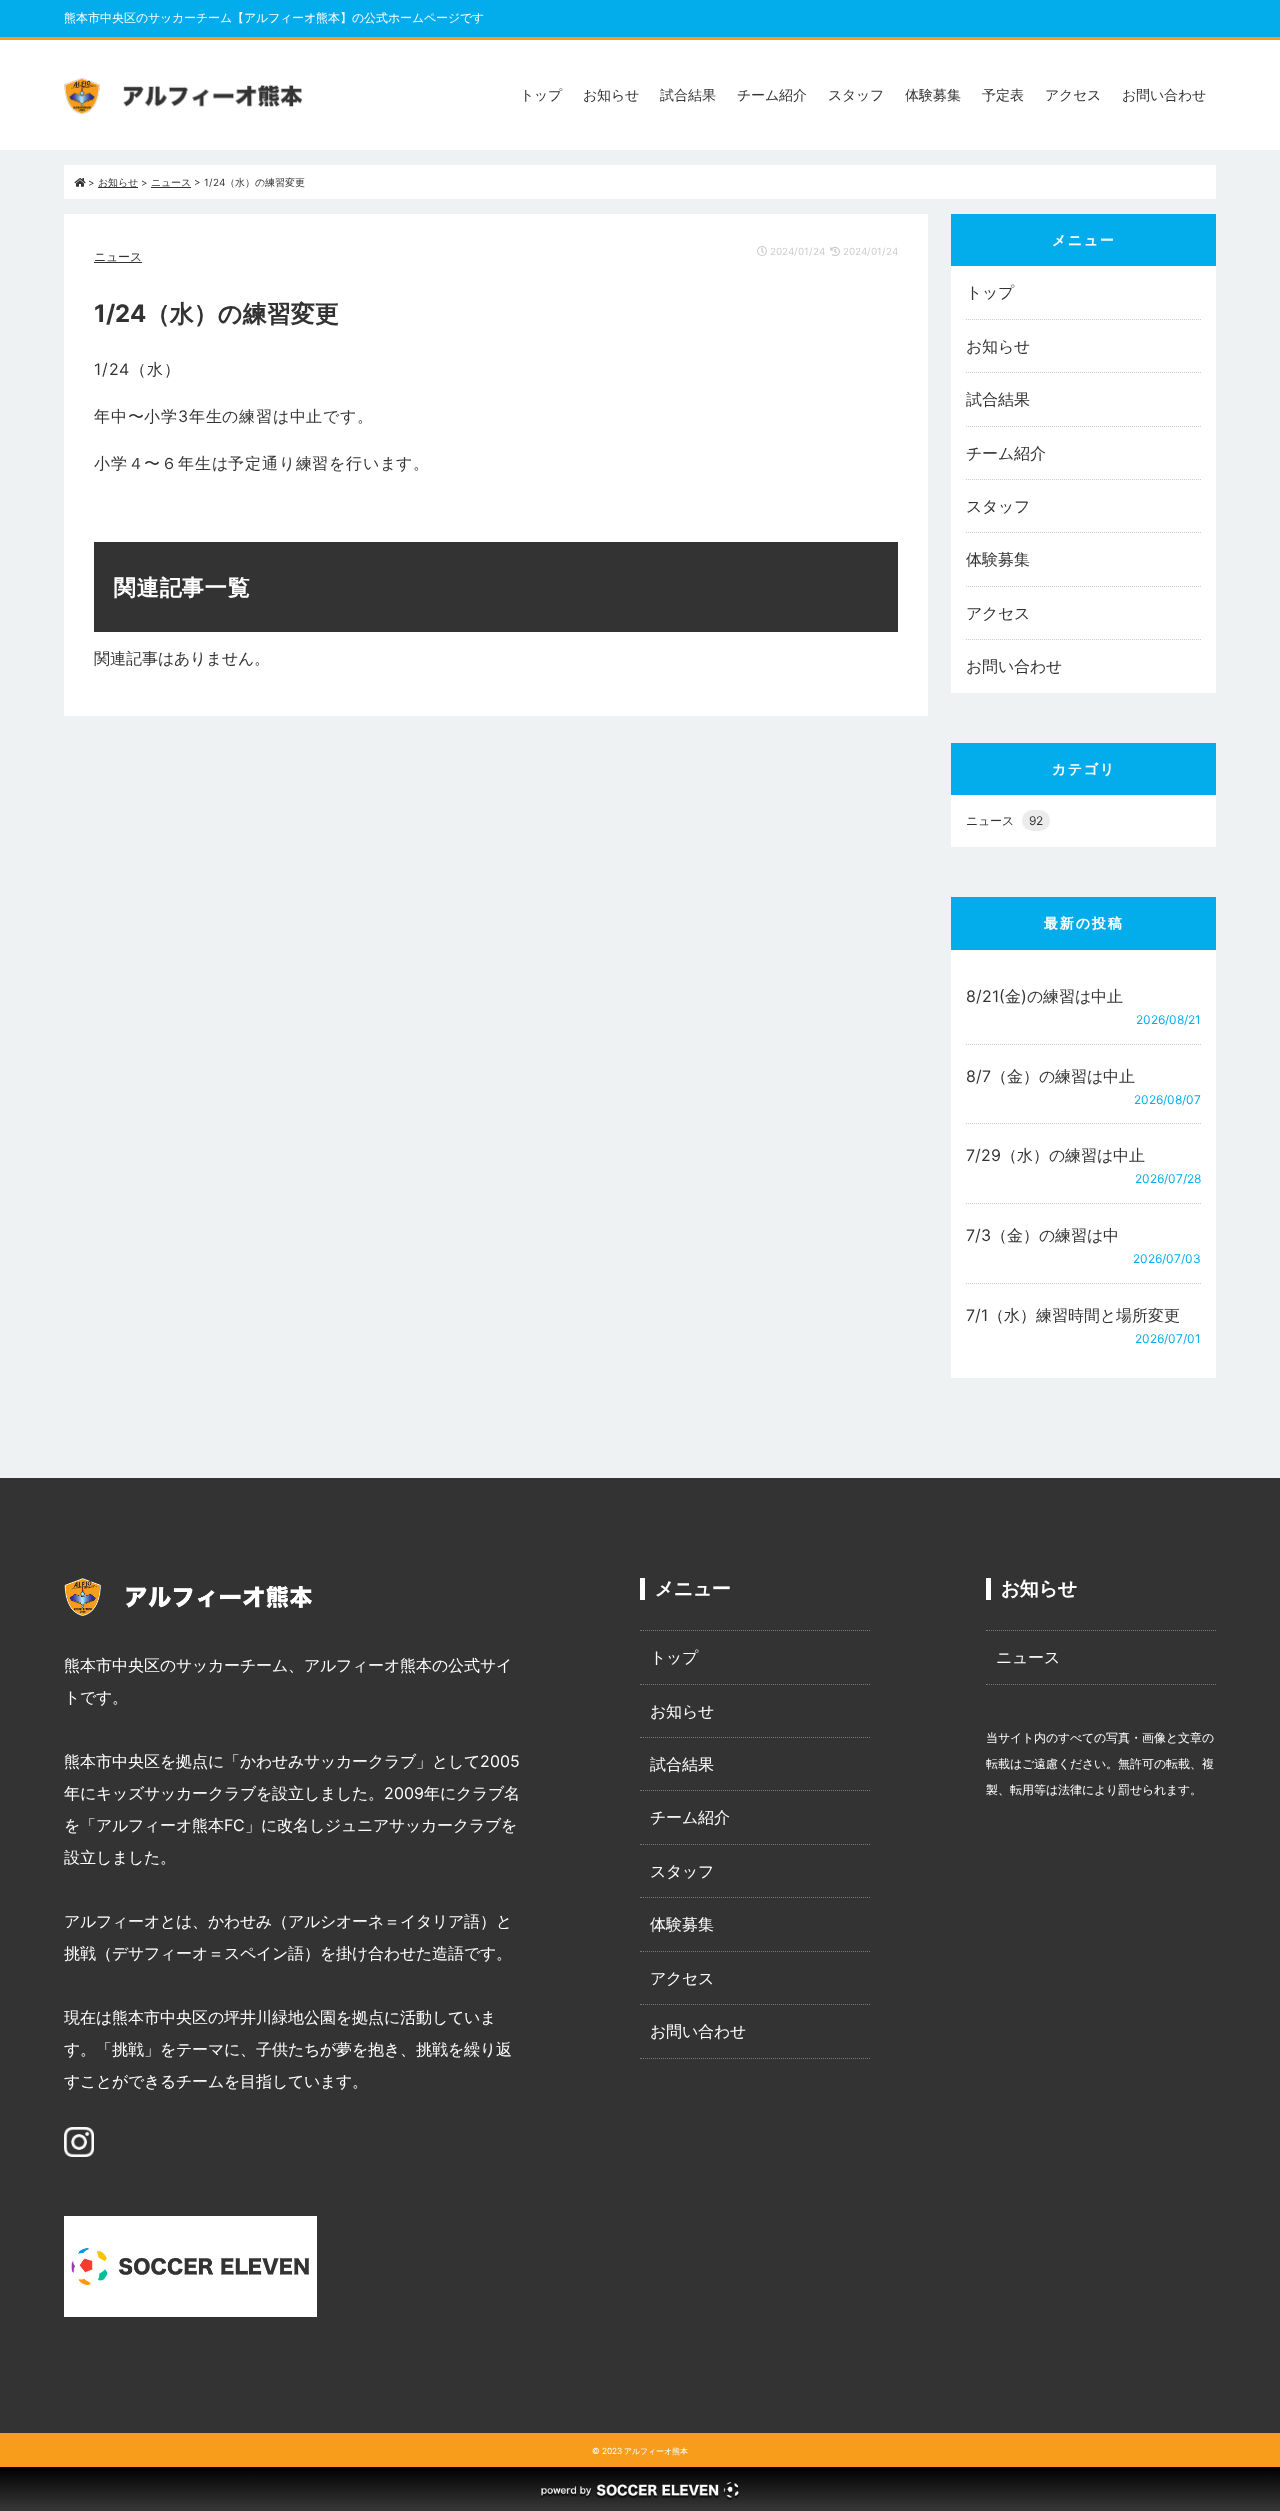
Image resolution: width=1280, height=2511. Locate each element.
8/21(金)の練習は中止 (1044, 996)
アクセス (1073, 94)
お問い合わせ (1164, 94)
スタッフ (856, 94)
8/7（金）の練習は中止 (1050, 1076)
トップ (541, 94)
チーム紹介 (772, 94)
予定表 (1003, 94)
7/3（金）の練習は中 (1042, 1235)
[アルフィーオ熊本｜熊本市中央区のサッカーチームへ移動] (79, 182)
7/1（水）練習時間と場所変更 (1073, 1315)
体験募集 (933, 94)
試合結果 (688, 94)
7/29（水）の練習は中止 (1055, 1155)
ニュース (118, 256)
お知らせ (611, 94)
